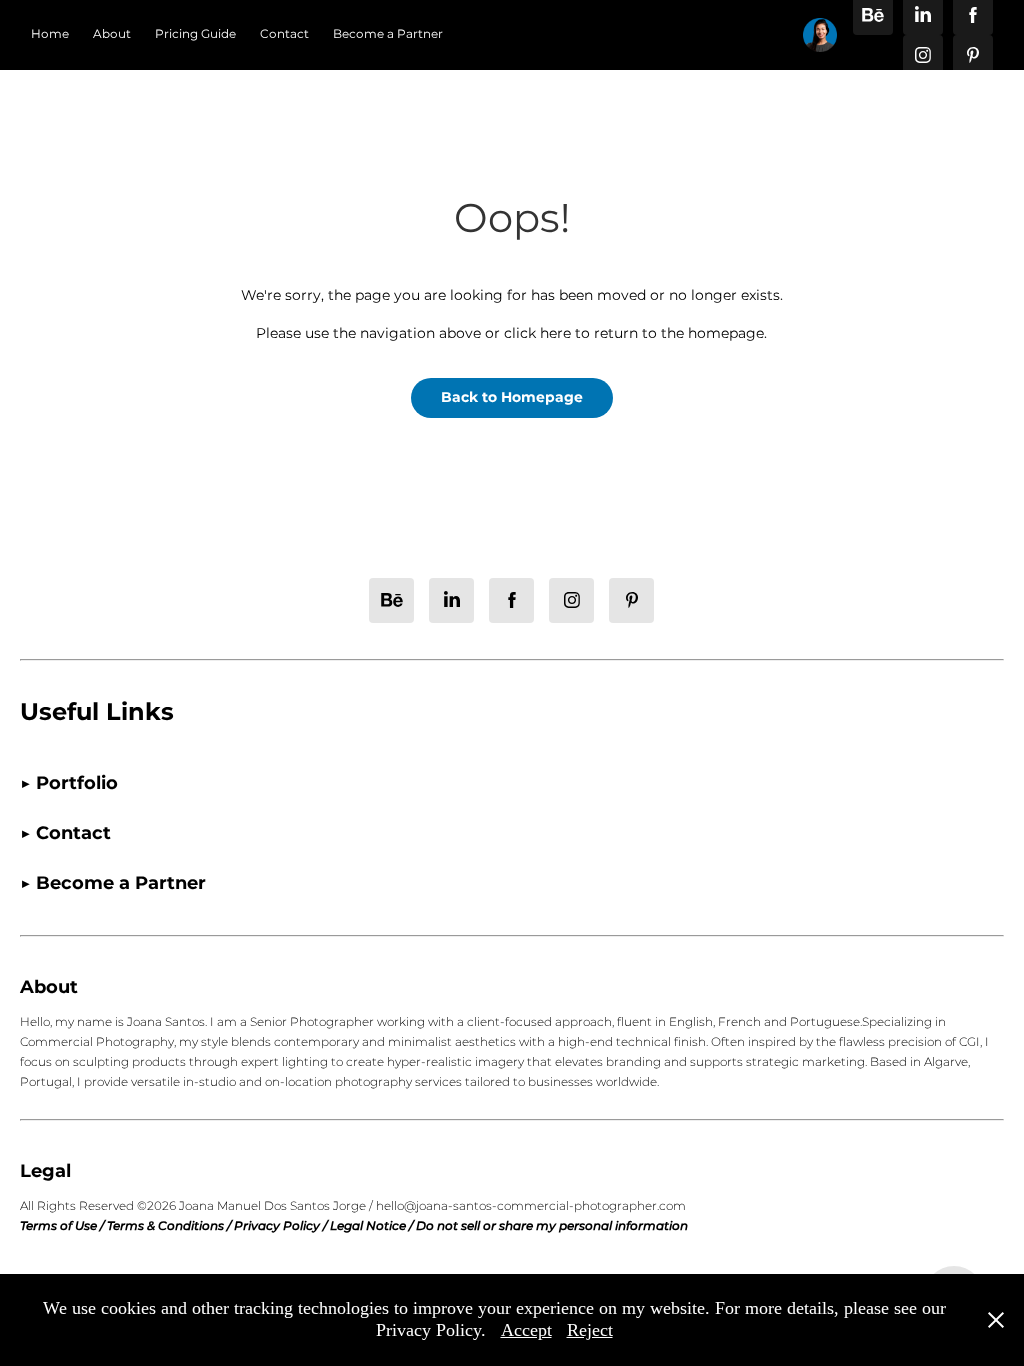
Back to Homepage (512, 397)
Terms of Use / (63, 1226)
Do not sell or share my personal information (552, 1226)
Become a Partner (388, 34)
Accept (526, 1330)
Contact (284, 34)
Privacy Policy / (282, 1226)
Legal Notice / (373, 1226)
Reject (590, 1330)
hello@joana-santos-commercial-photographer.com (531, 1206)
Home (50, 34)
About (112, 34)
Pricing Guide (195, 34)
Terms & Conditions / (170, 1226)
